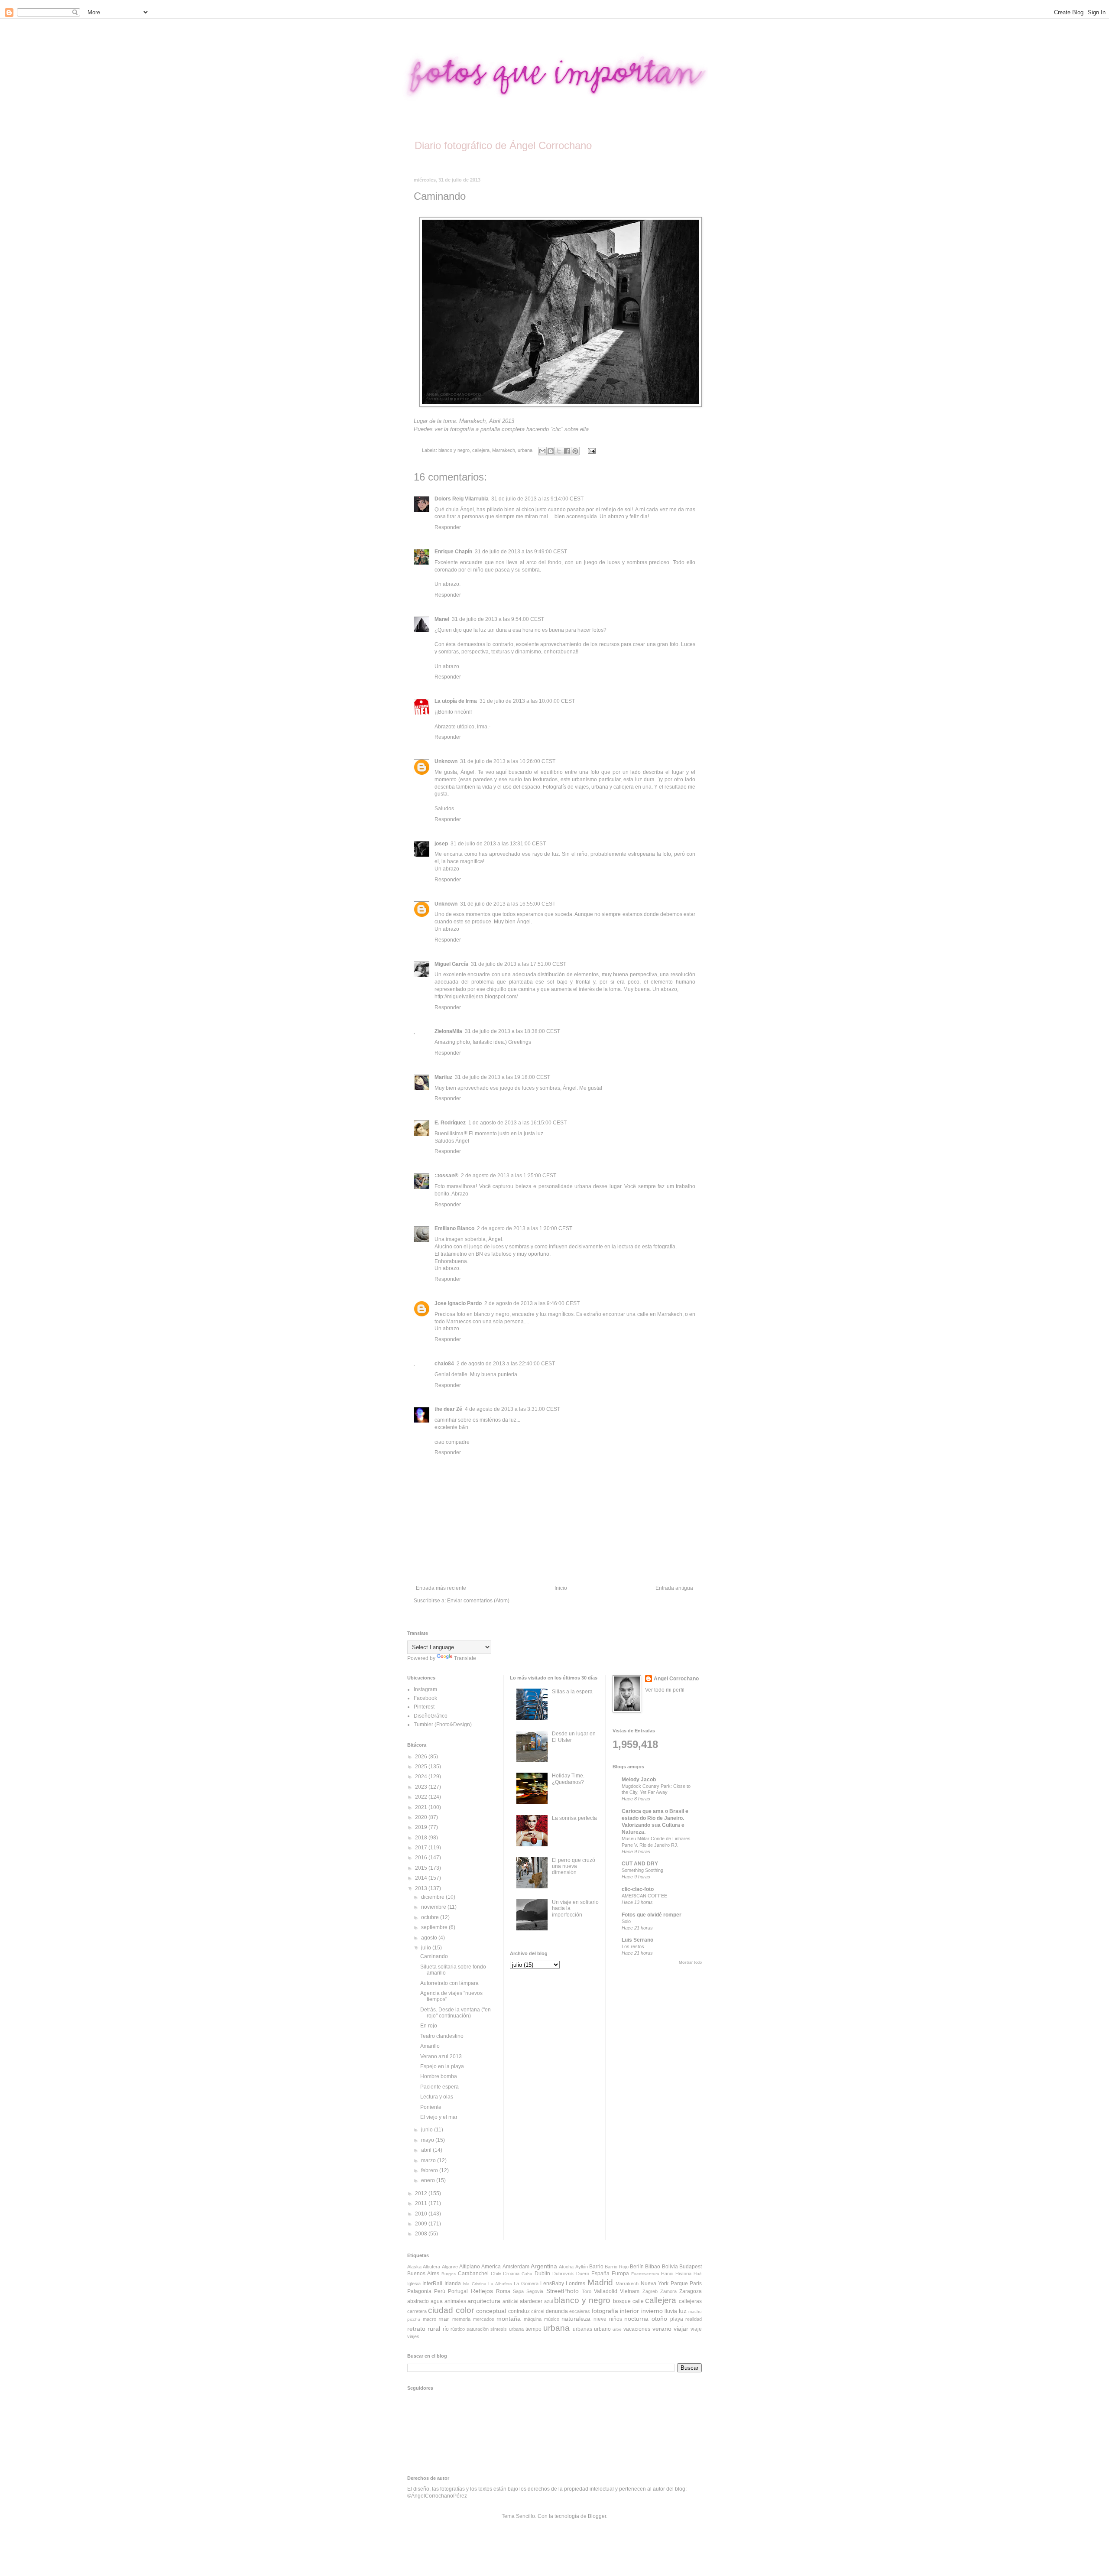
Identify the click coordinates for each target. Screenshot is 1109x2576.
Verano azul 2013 (441, 2056)
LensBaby (552, 2284)
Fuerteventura (645, 2274)
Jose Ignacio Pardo (458, 1303)
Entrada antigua (674, 1588)
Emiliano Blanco (454, 1228)
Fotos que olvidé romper (652, 1915)
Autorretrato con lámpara (449, 1983)
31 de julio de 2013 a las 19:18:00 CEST (503, 1077)
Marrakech (504, 450)
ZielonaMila (448, 1031)
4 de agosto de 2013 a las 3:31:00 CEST (512, 1409)
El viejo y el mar (439, 2117)
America (491, 2267)
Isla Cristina (474, 2284)
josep (441, 844)
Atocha (566, 2267)
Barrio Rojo (616, 2267)
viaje (696, 2329)
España (600, 2274)
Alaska (414, 2267)
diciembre (433, 1897)
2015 (422, 1868)
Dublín (542, 2274)
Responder (448, 527)
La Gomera (526, 2284)
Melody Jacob (639, 1780)
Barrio (596, 2267)
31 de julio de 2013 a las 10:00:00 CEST (527, 701)
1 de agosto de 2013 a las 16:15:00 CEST (517, 1123)
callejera (481, 450)
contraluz (519, 2311)
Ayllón (582, 2267)
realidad (694, 2319)
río (446, 2329)
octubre (431, 1917)
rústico (458, 2329)
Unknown (446, 761)
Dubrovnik (563, 2274)
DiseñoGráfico (431, 1716)
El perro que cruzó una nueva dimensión (574, 1866)
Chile (496, 2274)
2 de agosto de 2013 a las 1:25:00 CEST (509, 1176)
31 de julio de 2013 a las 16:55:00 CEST (508, 904)
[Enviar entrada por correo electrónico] (590, 450)
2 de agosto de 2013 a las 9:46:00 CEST (532, 1303)
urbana (525, 450)
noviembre (434, 1907)
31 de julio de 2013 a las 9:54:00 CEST (498, 619)
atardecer (531, 2301)
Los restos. (634, 1946)
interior (629, 2311)
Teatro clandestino (442, 2036)
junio (428, 2130)
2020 (422, 1817)
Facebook (425, 1698)
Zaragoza (691, 2291)
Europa (620, 2274)
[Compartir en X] (559, 451)
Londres (576, 2284)
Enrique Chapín (453, 552)
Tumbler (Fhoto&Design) (443, 1725)
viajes (413, 2336)
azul (548, 2301)
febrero (430, 2170)
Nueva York (655, 2284)
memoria (461, 2319)
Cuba (527, 2274)
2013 (422, 1888)
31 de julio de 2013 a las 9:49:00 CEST (521, 552)
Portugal (458, 2291)
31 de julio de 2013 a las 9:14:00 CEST (537, 499)
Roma (503, 2291)
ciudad (441, 2310)
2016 (422, 1858)
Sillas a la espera (572, 1692)
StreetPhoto (563, 2291)
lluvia (671, 2311)
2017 (422, 1848)
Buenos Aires (423, 2274)
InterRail (432, 2284)
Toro (587, 2291)
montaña (509, 2319)
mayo (428, 2140)
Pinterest (424, 1707)
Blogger (597, 2516)
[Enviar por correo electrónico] (542, 451)
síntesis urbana (507, 2329)
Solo (626, 1921)
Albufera (431, 2267)
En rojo (429, 2026)
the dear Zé (448, 1409)
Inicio (561, 1588)
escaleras (580, 2311)
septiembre (435, 1927)
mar (444, 2319)
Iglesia (414, 2284)
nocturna (636, 2319)
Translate (465, 1658)
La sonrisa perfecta (574, 1818)
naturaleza (576, 2319)
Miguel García (451, 964)
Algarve (450, 2267)
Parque (679, 2284)
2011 (422, 2203)
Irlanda (453, 2284)
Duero (583, 2274)
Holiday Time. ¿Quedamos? (568, 1779)
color (465, 2310)
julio (427, 1948)
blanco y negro (454, 450)
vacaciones (637, 2329)
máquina (533, 2319)
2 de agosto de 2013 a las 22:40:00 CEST (506, 1364)
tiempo (533, 2329)
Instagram (425, 1689)
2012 (422, 2193)
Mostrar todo (690, 1962)
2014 (422, 1878)
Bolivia (670, 2267)
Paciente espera (439, 2087)
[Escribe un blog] (551, 451)
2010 (422, 2214)
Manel (442, 619)
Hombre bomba (439, 2076)
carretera (417, 2311)
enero (429, 2180)
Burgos (449, 2274)
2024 (422, 1777)
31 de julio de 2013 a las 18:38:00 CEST (512, 1031)
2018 (422, 1838)
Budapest (691, 2267)
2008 (422, 2234)
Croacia (511, 2274)
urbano (602, 2329)
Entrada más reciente (441, 1588)
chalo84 (444, 1364)
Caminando (434, 1956)
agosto (430, 1938)
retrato (416, 2329)
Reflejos (482, 2291)
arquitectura (484, 2301)
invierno (652, 2311)
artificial (510, 2301)
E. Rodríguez (450, 1123)
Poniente (431, 2107)
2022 (422, 1797)
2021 (422, 1807)
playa (677, 2319)
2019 (422, 1827)
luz (683, 2311)
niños (616, 2319)
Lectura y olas (437, 2097)
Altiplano (470, 2267)
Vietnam (630, 2291)
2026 (422, 1757)
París (696, 2284)
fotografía (605, 2311)
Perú (440, 2291)
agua (437, 2301)
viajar (681, 2329)
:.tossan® (446, 1176)
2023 (422, 1787)
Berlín (637, 2267)
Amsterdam (516, 2267)
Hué (698, 2274)
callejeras (690, 2301)
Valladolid (606, 2291)
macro (430, 2319)
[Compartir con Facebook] (567, 451)
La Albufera (500, 2284)
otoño (659, 2319)
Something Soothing (642, 1870)
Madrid (600, 2282)
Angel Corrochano (676, 1679)
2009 (422, 2224)
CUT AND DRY (640, 1864)
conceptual (491, 2311)
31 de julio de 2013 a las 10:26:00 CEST (508, 761)
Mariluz (443, 1077)
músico (552, 2319)
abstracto (418, 2301)
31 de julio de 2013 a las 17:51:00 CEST (519, 964)
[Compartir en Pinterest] (575, 451)
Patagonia (419, 2291)
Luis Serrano (637, 1940)
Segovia (535, 2291)
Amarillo (430, 2046)
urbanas (582, 2329)
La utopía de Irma (456, 701)
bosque (622, 2301)
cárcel (538, 2311)
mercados (484, 2319)
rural (434, 2329)
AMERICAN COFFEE (644, 1896)
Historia (683, 2274)
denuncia (557, 2311)
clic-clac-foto (638, 1889)
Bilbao (653, 2267)
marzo (429, 2160)
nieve (600, 2319)
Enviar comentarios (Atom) (478, 1601)
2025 (422, 1767)
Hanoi (667, 2274)
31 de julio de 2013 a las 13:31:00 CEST (498, 844)
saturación (478, 2329)
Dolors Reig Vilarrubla (462, 499)
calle (638, 2301)
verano (662, 2329)
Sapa (518, 2291)
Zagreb (650, 2291)
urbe (617, 2329)
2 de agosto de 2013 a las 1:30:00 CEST (525, 1228)
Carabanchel (473, 2274)
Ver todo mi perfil (665, 1690)
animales (455, 2301)
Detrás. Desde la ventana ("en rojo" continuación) (456, 2013)
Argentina (544, 2266)
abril (427, 2150)
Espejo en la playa (442, 2066)
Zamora (668, 2291)
